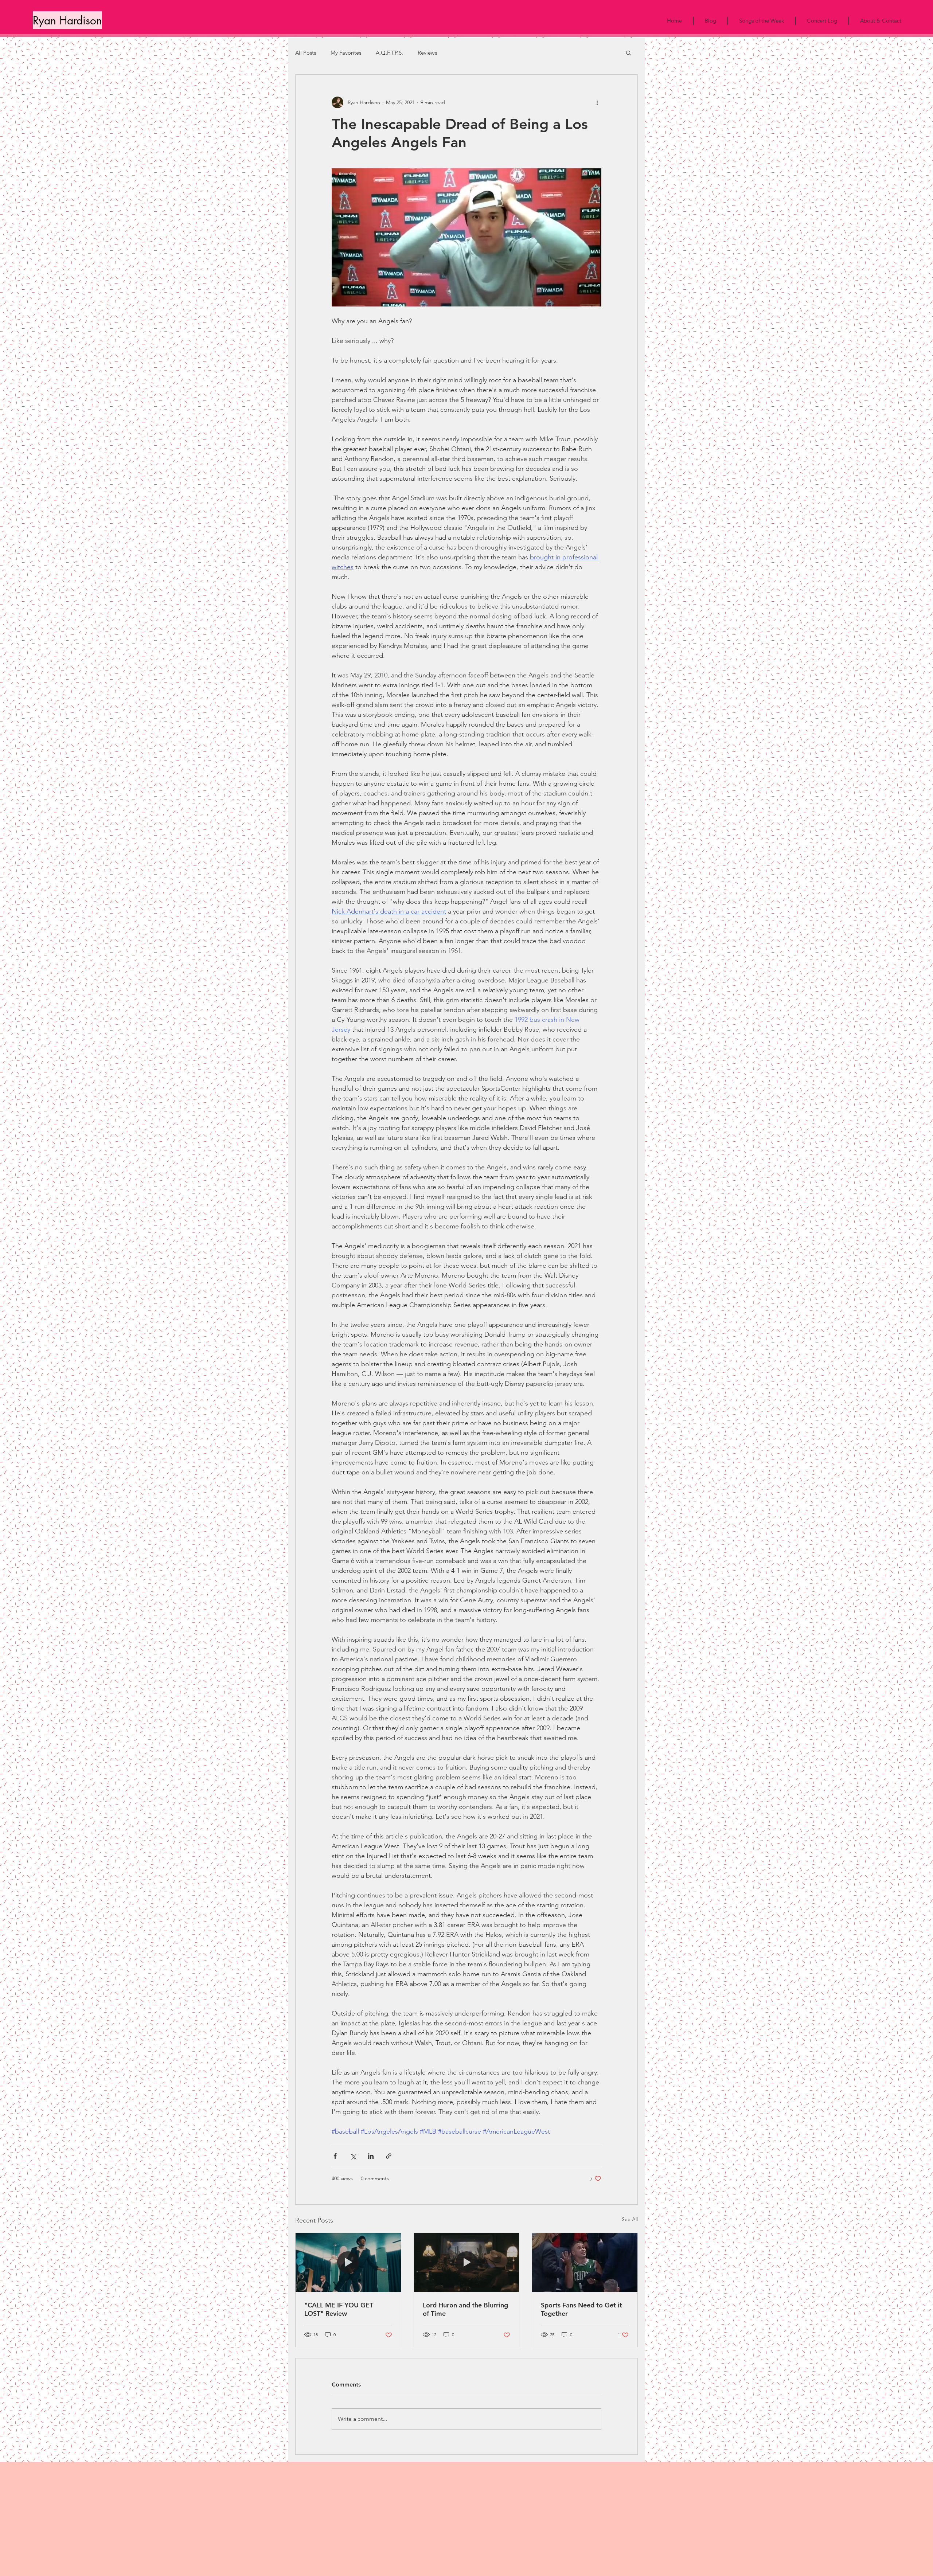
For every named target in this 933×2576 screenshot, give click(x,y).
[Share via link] (389, 2156)
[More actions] (597, 102)
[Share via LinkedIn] (371, 2156)
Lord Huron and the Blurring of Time (465, 2309)
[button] (628, 52)
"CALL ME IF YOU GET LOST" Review (339, 2309)
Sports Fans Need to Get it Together (581, 2309)
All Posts (306, 53)
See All (630, 2219)
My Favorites (346, 53)
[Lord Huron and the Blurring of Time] (467, 2263)
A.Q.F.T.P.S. (389, 53)
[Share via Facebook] (335, 2156)
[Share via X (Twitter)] (353, 2156)
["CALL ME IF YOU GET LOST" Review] (348, 2263)
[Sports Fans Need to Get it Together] (585, 2263)
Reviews (427, 53)
